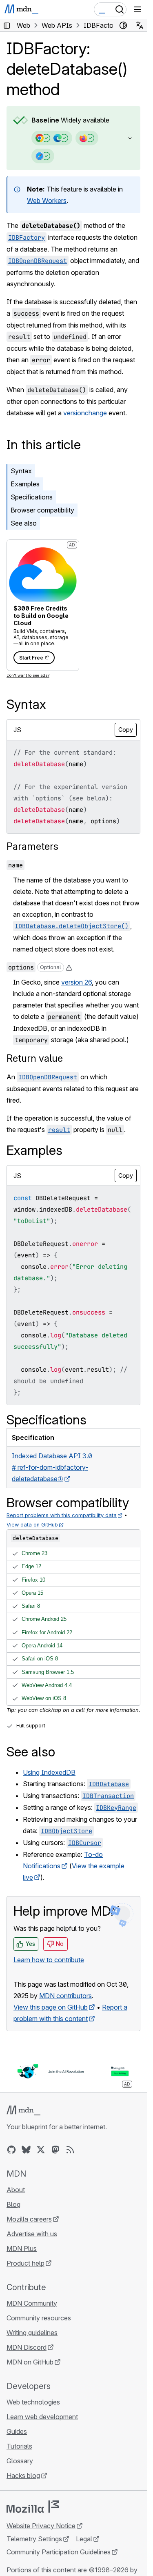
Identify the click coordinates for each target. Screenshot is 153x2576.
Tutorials (19, 2446)
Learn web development (42, 2417)
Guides (17, 2431)
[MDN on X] (41, 2150)
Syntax (21, 471)
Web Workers (47, 201)
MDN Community (32, 2303)
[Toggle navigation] (137, 9)
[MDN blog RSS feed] (70, 2150)
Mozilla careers (29, 2219)
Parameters (32, 846)
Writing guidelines (32, 2333)
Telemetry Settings (34, 2539)
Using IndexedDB (49, 1772)
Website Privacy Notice (41, 2526)
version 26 (76, 982)
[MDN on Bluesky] (26, 2150)
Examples (25, 484)
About (16, 2190)
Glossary (20, 2461)
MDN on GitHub (30, 2362)
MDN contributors (65, 1996)
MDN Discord (27, 2347)
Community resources (39, 2318)
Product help (25, 2263)
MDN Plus (22, 2248)
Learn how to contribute (49, 1960)
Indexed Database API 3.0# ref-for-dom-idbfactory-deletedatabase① (52, 1467)
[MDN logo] (23, 2110)
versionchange (85, 413)
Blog (13, 2204)
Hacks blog (23, 2476)
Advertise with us (32, 2234)
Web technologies (33, 2402)
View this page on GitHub (51, 2007)
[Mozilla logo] (33, 2507)
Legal (84, 2539)
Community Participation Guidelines (59, 2552)
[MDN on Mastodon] (55, 2150)
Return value (35, 1058)
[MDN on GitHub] (11, 2150)
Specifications (32, 497)
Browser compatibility (42, 510)
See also (24, 523)
